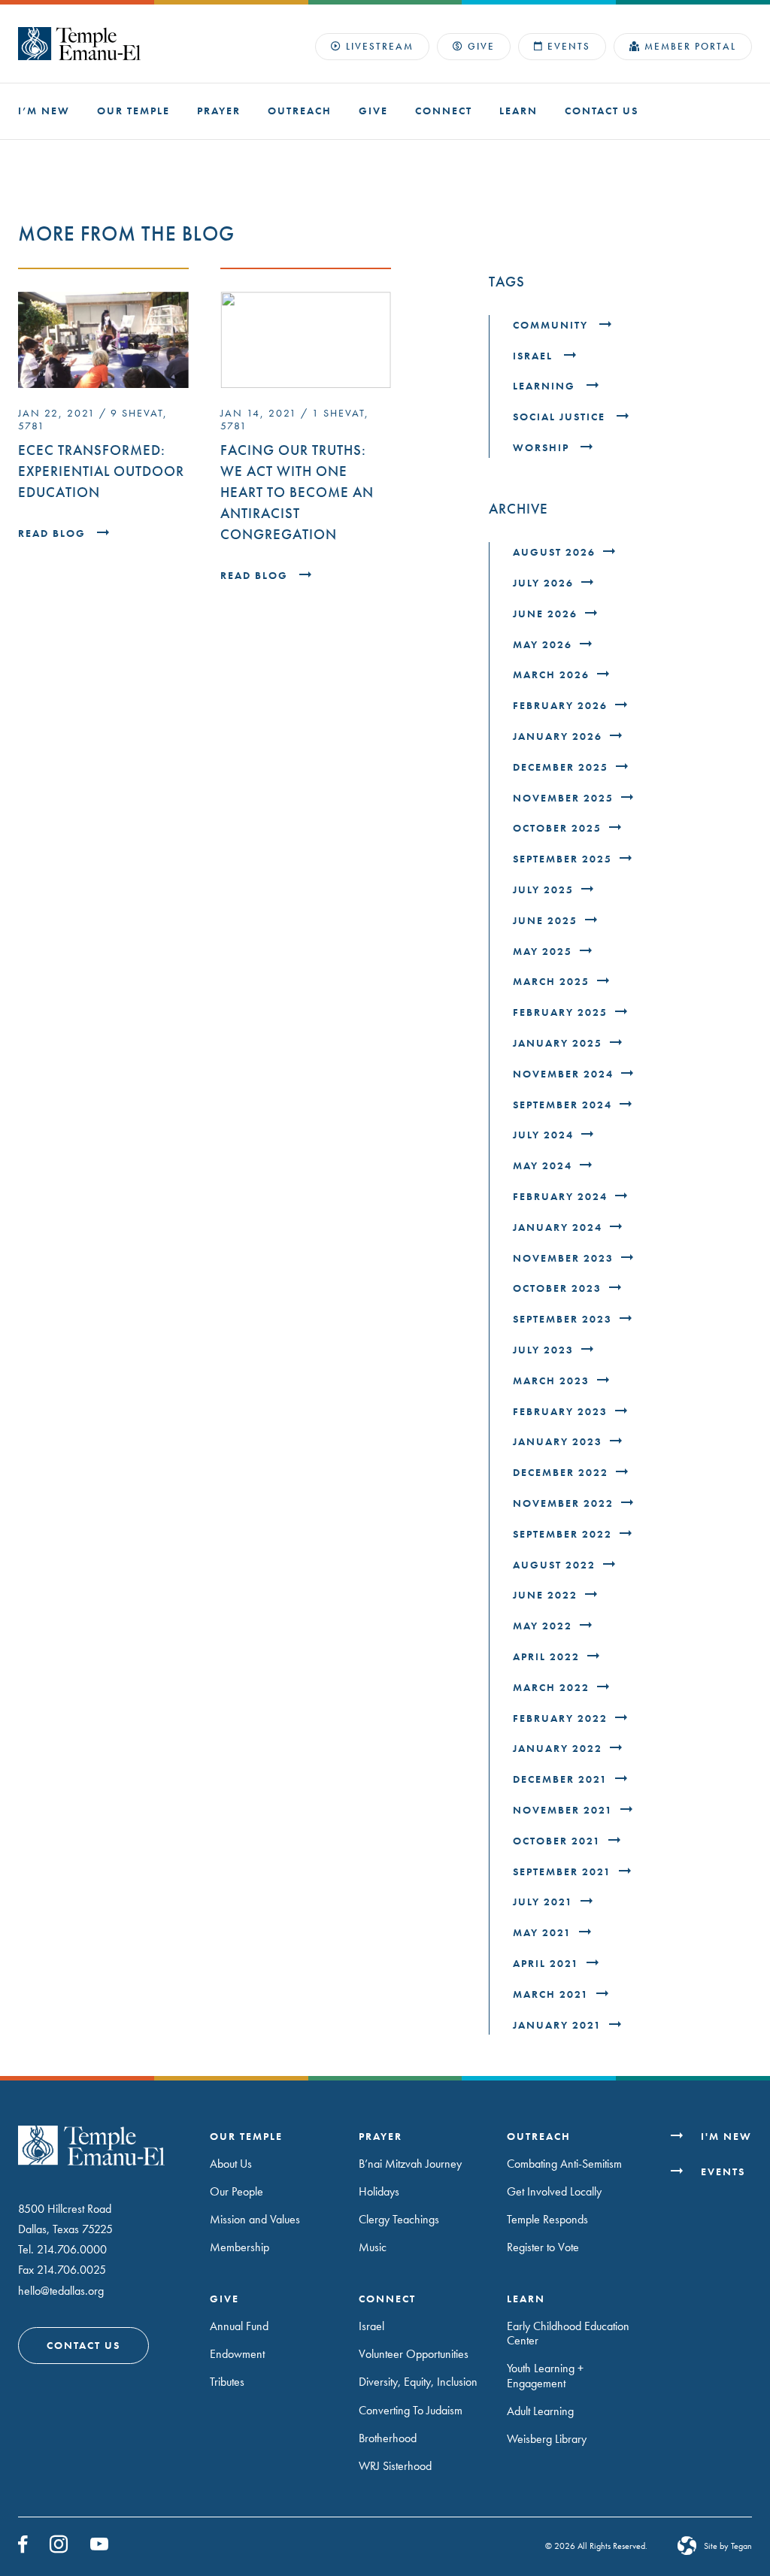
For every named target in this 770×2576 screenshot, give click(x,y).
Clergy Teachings (399, 2219)
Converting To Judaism (411, 2410)
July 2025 (543, 890)
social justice (561, 417)
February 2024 (560, 1197)
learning (546, 386)
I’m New (44, 111)
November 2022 (563, 1503)
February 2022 (560, 1718)
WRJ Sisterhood (395, 2466)
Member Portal (690, 46)
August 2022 (554, 1565)
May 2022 (543, 1626)
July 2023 (543, 1350)
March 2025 (551, 982)
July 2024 (543, 1135)
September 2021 (562, 1872)
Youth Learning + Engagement (545, 2375)
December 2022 (561, 1473)
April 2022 (546, 1657)
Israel (371, 2326)
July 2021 (543, 1902)
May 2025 (543, 952)
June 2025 (545, 921)
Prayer (219, 111)
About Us (231, 2164)
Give (481, 46)
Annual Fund (239, 2326)
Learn (518, 111)
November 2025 (563, 798)
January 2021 (557, 2025)
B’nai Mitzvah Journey (410, 2164)
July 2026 (543, 583)
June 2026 (545, 614)
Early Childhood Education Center (568, 2333)
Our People (236, 2191)
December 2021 (560, 1779)
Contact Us (602, 111)
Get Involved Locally (554, 2191)
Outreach (300, 111)
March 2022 (551, 1688)
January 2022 (558, 1749)
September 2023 (562, 1319)
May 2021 (542, 1933)
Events (569, 46)
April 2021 (546, 1964)
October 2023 (557, 1288)
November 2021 (563, 1810)
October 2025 (557, 828)
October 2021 (557, 1841)
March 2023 (551, 1381)
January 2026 (558, 736)
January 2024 (558, 1227)
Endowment (237, 2354)
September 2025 (562, 859)
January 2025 (558, 1043)
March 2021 (551, 1994)
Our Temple (133, 111)
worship (543, 448)
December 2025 (561, 767)
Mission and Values (255, 2219)
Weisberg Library (547, 2439)
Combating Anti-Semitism (564, 2164)
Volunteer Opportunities (414, 2354)
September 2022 (562, 1534)
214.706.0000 (72, 2249)
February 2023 (560, 1412)
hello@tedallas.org (61, 2291)
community (552, 325)
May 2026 (543, 645)
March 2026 (551, 675)
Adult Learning (540, 2411)
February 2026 (560, 706)
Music (373, 2247)
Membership (239, 2247)
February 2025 (560, 1012)
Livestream (380, 46)
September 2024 (562, 1105)
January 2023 (558, 1442)
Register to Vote (543, 2247)
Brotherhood (388, 2438)
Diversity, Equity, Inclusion (418, 2382)
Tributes (227, 2382)
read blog (54, 533)
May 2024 (543, 1166)
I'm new (726, 2137)
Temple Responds (547, 2219)
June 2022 (545, 1595)
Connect (444, 111)
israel (535, 356)
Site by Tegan (728, 2546)
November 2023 (563, 1258)
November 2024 (563, 1074)
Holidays (379, 2191)
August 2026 (554, 552)
